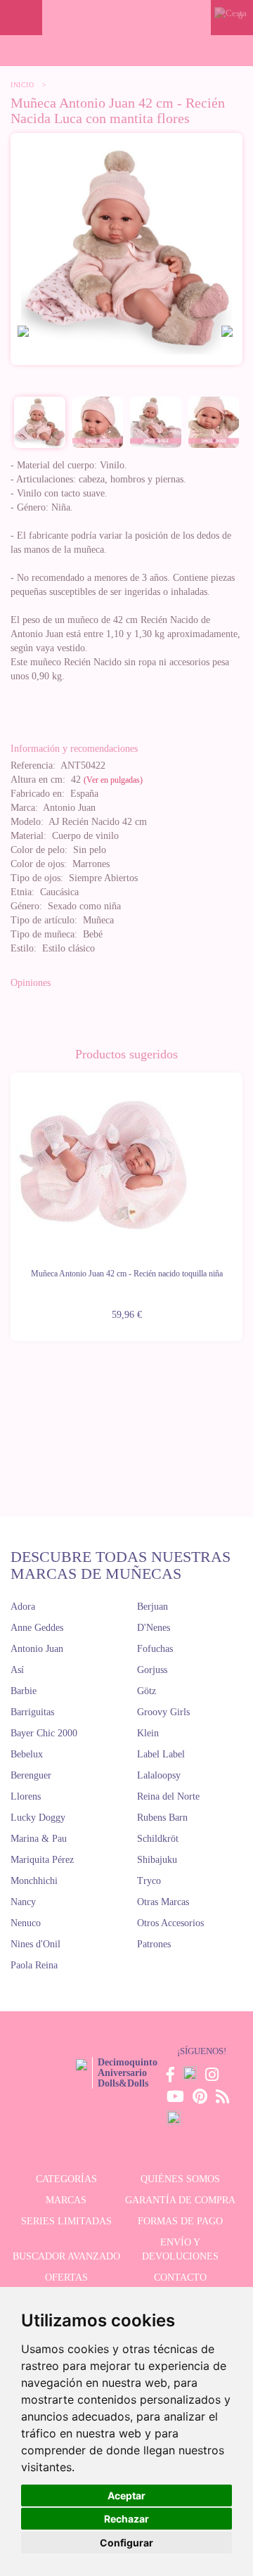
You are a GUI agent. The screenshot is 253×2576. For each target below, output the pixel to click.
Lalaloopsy (159, 1775)
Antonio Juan (37, 1649)
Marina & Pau (39, 1839)
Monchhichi (34, 1881)
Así (17, 1670)
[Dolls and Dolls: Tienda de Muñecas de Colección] (126, 18)
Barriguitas (32, 1712)
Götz (147, 1691)
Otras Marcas (163, 1902)
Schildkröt (158, 1839)
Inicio (22, 85)
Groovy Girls (163, 1712)
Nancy (23, 1902)
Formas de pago (180, 2221)
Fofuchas (155, 1649)
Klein (148, 1733)
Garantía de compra (180, 2200)
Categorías (66, 2179)
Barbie (24, 1691)
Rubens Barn (162, 1818)
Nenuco (26, 1923)
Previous (11, 1198)
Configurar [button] (126, 2543)
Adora (23, 1607)
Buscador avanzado (66, 2256)
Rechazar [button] (126, 2519)
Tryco (149, 1881)
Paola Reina (34, 1965)
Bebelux (27, 1754)
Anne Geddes (37, 1628)
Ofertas (66, 2277)
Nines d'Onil (35, 1944)
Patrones (154, 1944)
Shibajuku (157, 1860)
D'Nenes (154, 1628)
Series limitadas (66, 2221)
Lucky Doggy (38, 1818)
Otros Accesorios (170, 1923)
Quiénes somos (180, 2179)
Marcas (66, 2200)
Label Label (161, 1754)
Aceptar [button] (126, 2495)
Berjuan (153, 1607)
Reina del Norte (168, 1796)
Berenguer (31, 1775)
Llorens (26, 1796)
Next (242, 1198)
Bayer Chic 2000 (44, 1733)
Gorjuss (152, 1670)
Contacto (180, 2277)
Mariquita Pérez (42, 1860)
